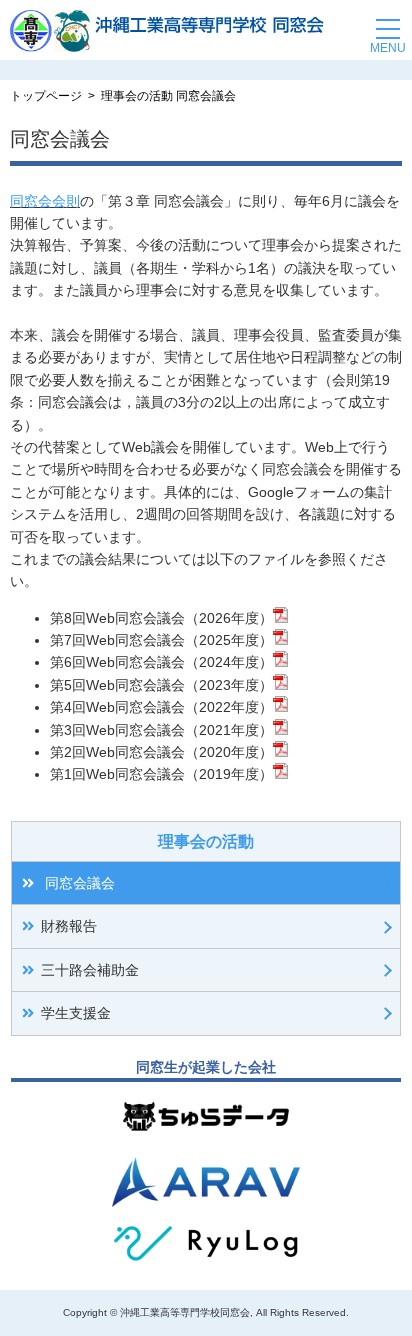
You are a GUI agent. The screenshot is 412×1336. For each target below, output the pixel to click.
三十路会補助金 (90, 970)
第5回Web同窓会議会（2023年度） (161, 685)
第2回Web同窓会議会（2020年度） (161, 752)
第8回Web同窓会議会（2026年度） (161, 618)
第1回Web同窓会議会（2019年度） (161, 774)
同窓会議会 (78, 883)
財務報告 (69, 926)
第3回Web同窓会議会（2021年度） (161, 730)
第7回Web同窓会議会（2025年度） (161, 640)
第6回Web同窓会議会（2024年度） (161, 662)
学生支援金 (76, 1013)
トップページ (46, 96)
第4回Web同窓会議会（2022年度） (161, 707)
